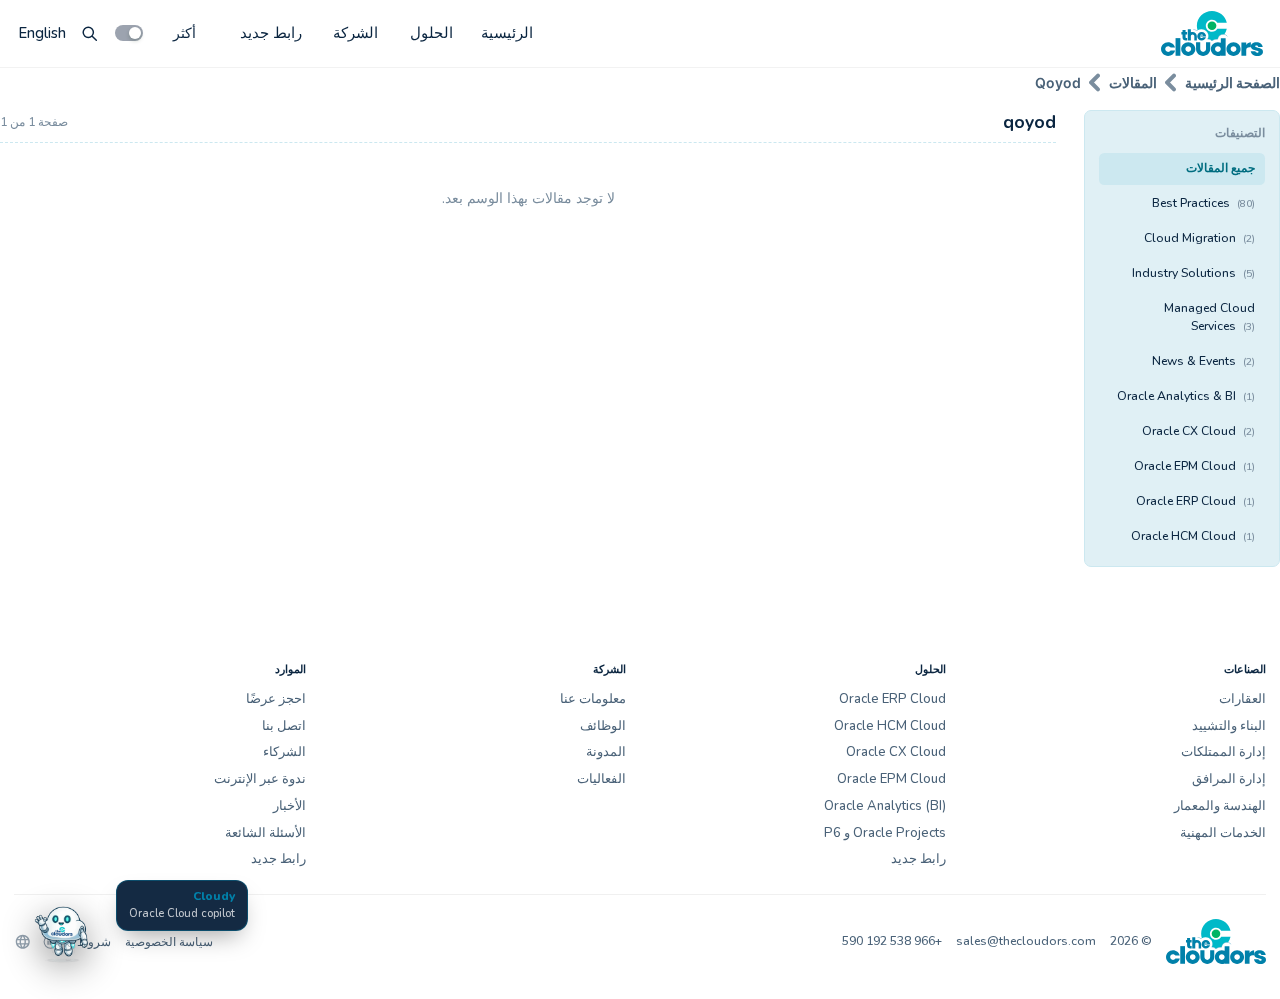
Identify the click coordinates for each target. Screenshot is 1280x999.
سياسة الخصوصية (169, 942)
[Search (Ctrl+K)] (90, 33)
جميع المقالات (1220, 168)
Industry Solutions (1193, 273)
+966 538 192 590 (892, 941)
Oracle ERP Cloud (1195, 501)
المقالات (1133, 82)
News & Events (1203, 361)
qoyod (1058, 82)
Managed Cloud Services (1209, 317)
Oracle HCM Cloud (1193, 536)
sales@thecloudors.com (1026, 941)
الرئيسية (507, 33)
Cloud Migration (1199, 238)
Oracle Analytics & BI (1186, 396)
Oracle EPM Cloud (1194, 466)
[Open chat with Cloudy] (62, 931)
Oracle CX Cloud (1198, 431)
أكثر (184, 32)
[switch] (129, 33)
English (42, 33)
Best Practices (1203, 203)
